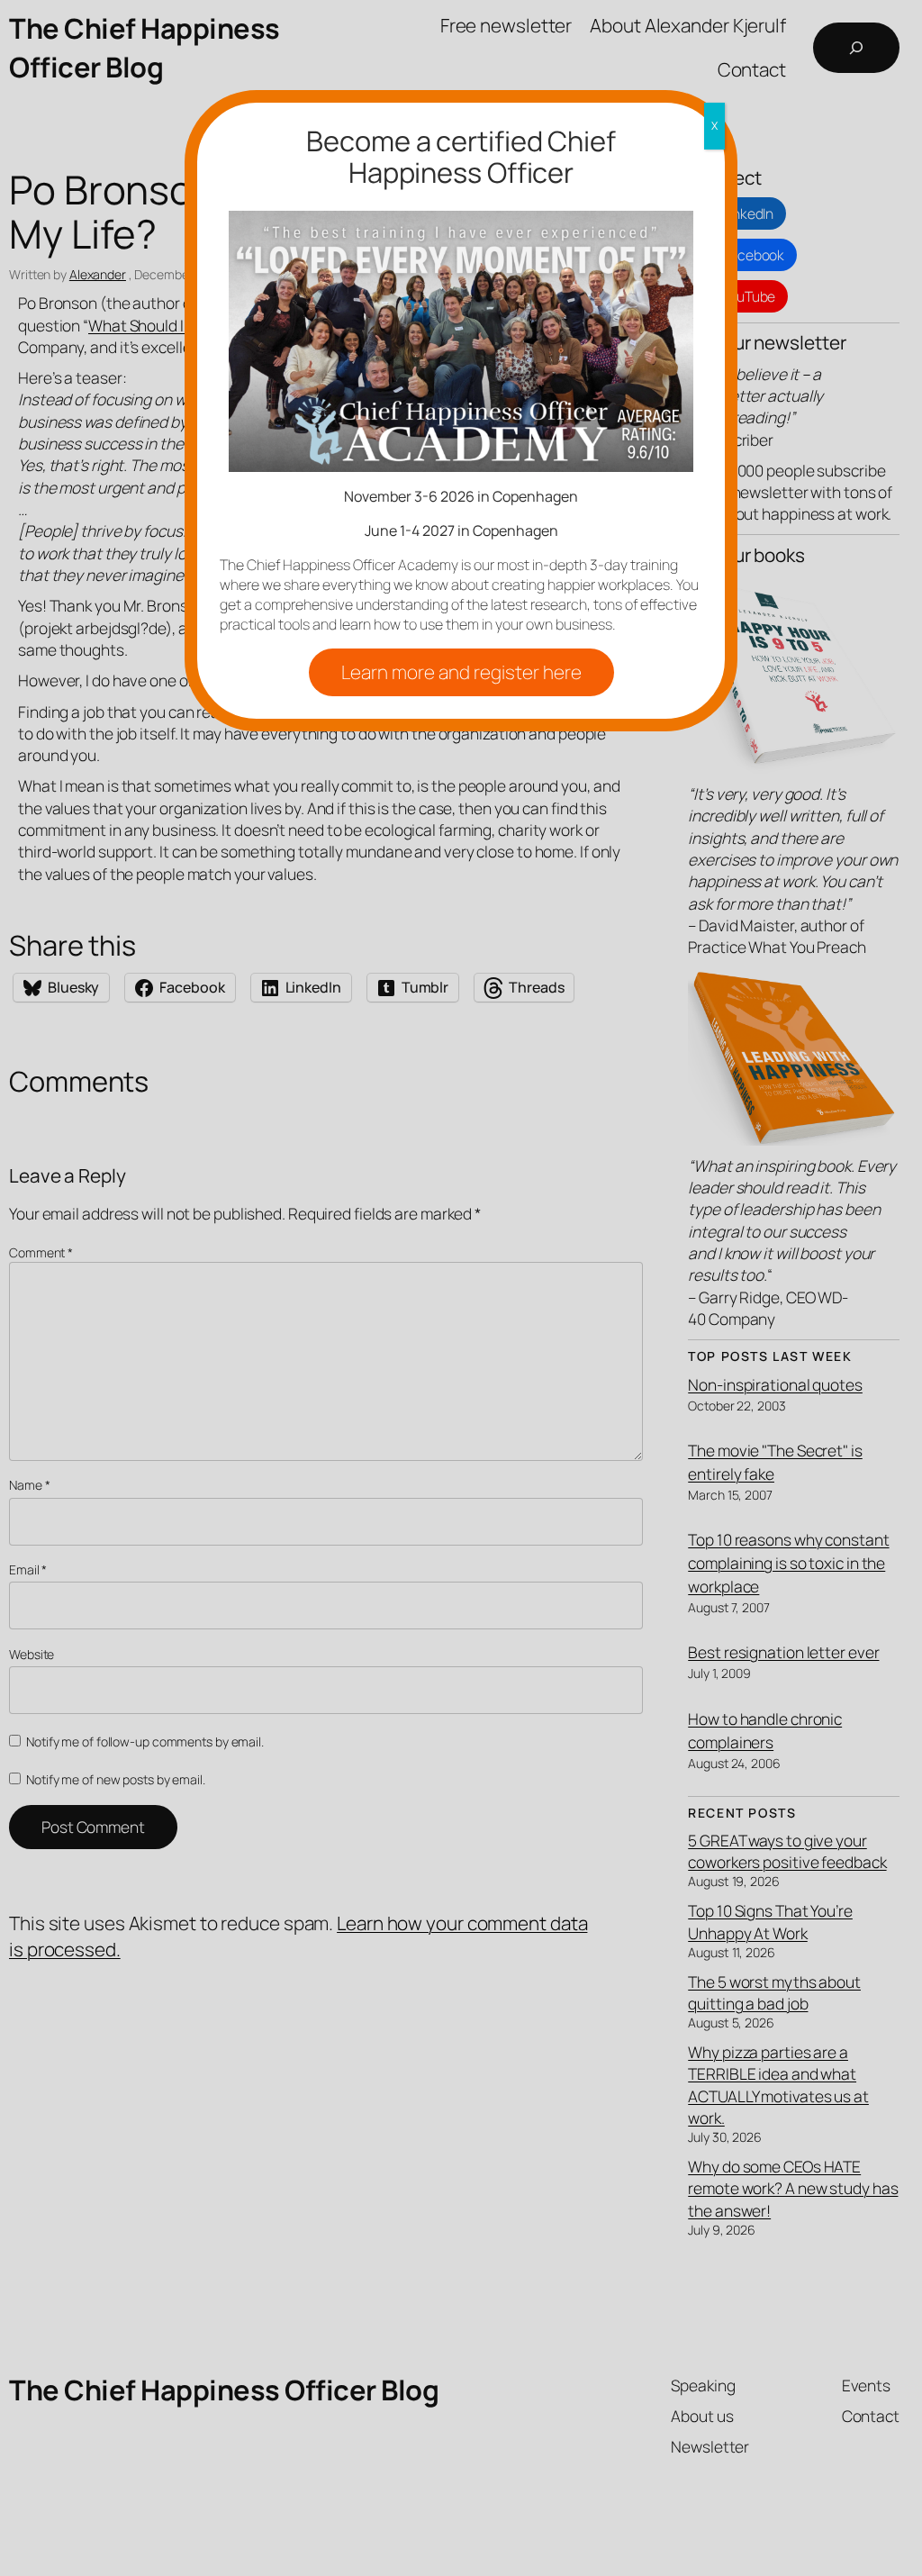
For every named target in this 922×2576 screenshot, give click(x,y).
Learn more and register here (461, 672)
